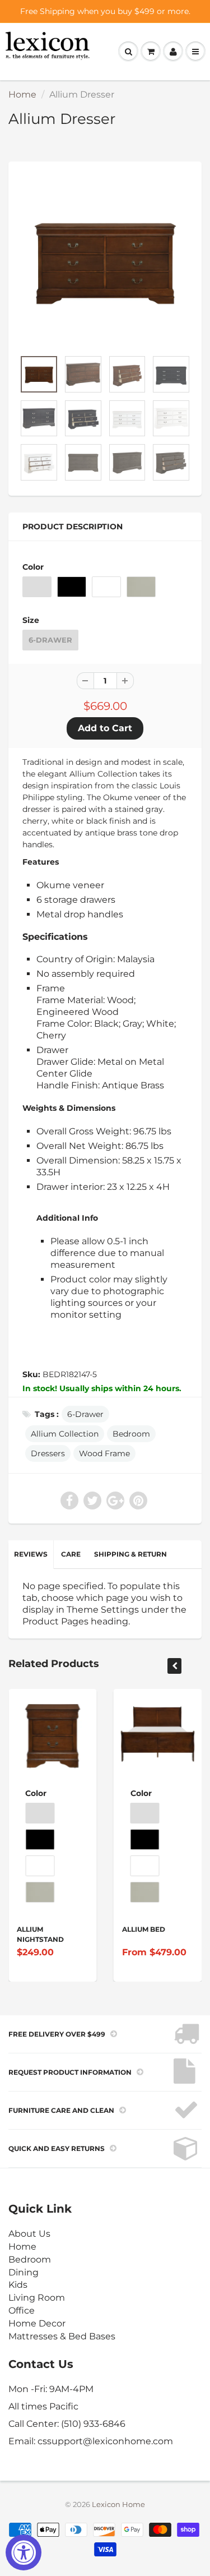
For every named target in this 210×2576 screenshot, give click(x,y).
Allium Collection (65, 1434)
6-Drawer (50, 640)
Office (22, 2310)
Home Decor (37, 2323)
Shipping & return (130, 1554)
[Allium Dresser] (105, 261)
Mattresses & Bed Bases (62, 2336)
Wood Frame (104, 1453)
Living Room (37, 2298)
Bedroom (131, 1434)
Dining (24, 2272)
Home (22, 94)
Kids (18, 2285)
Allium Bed (144, 1929)
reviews (31, 1554)
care (71, 1554)
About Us (29, 2234)
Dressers (48, 1453)
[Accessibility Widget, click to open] (24, 2552)
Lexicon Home (118, 2504)
